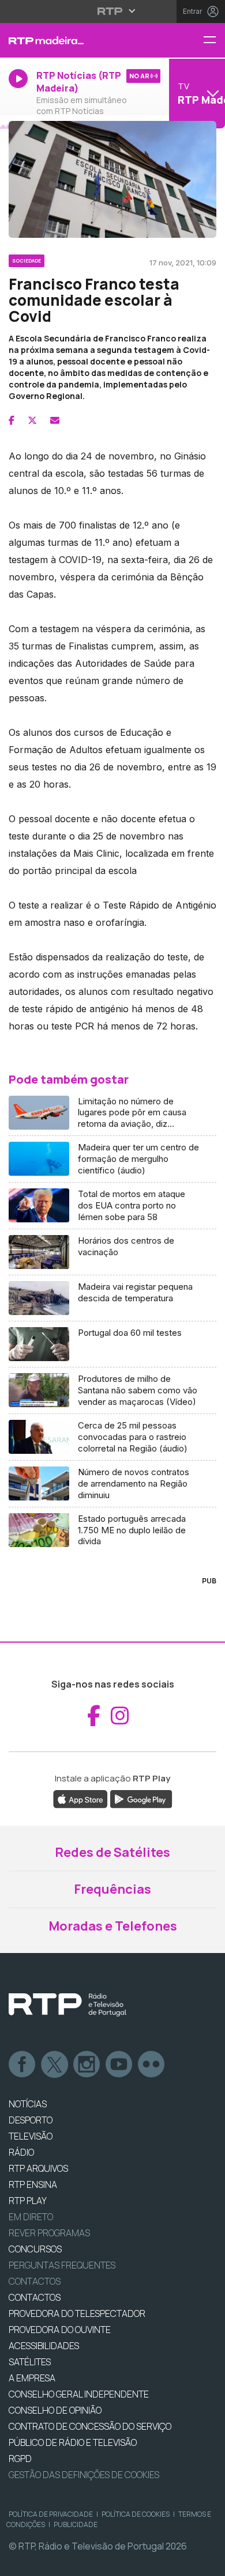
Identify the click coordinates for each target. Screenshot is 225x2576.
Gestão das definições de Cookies (84, 2475)
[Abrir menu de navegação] (214, 41)
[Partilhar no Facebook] (12, 420)
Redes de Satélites (112, 1852)
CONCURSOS (35, 2249)
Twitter (55, 2065)
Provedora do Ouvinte (60, 2330)
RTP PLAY (28, 2201)
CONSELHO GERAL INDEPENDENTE (79, 2394)
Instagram (87, 2065)
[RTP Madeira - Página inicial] (75, 40)
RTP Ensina (33, 2184)
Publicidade (76, 2524)
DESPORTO (31, 2120)
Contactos (35, 2281)
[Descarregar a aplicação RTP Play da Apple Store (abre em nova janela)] (80, 1798)
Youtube (119, 2065)
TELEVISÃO (31, 2136)
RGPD (20, 2459)
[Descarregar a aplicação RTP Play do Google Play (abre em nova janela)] (141, 1798)
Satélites (30, 2362)
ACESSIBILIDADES (44, 2346)
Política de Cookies (136, 2514)
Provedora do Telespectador (77, 2313)
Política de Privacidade (51, 2514)
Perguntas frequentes (62, 2265)
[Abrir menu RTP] (113, 11)
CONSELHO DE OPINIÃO (55, 2410)
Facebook (22, 2065)
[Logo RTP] (67, 2005)
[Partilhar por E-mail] (55, 420)
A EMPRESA (32, 2378)
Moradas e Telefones (113, 1926)
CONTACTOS (35, 2297)
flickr (152, 2065)
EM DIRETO (31, 2217)
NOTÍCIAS (28, 2104)
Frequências (112, 1889)
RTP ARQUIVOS (38, 2168)
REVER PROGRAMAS (49, 2233)
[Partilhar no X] (32, 420)
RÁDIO (21, 2152)
